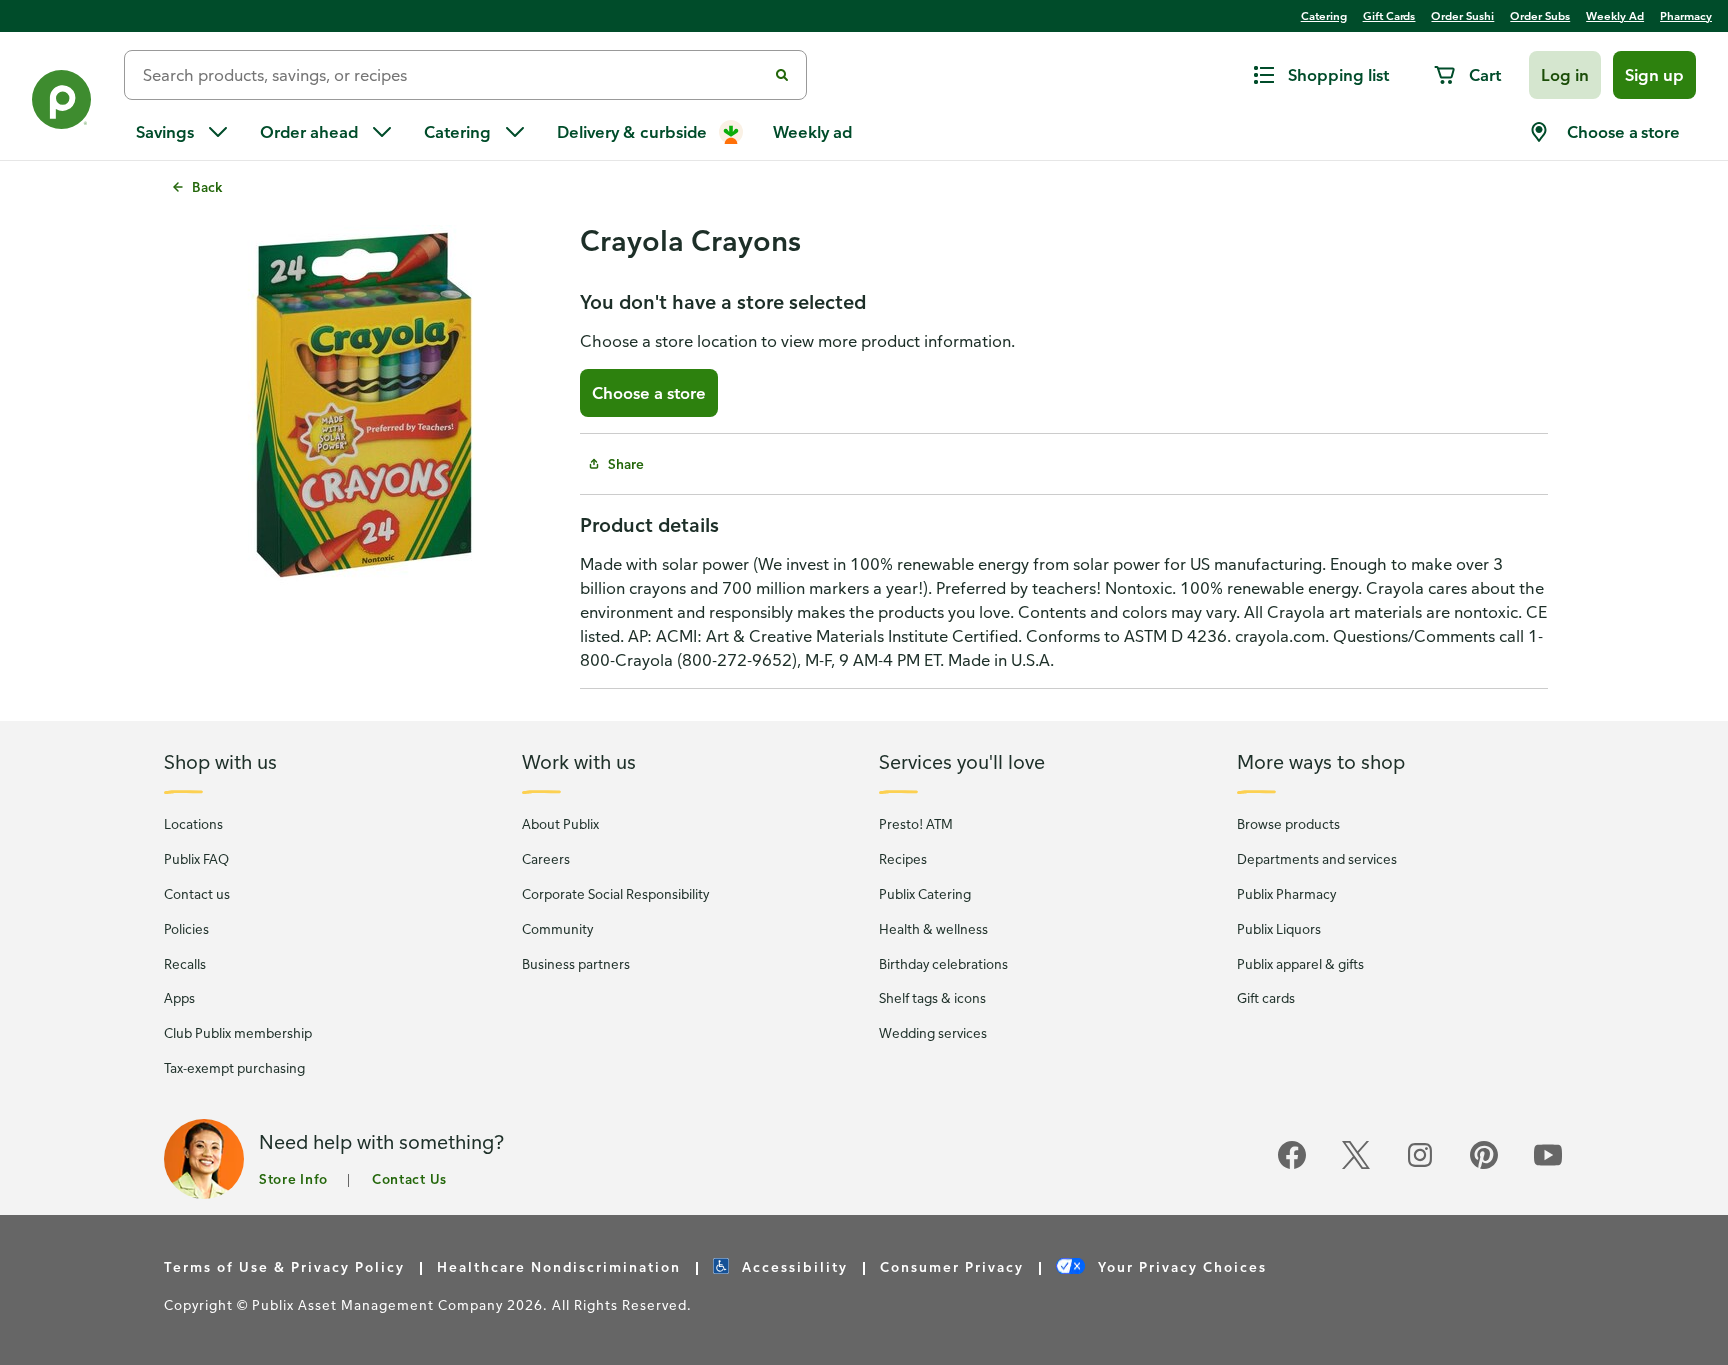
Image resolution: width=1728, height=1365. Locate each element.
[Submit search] (782, 75)
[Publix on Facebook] (1292, 1165)
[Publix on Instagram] (1420, 1165)
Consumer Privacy (952, 1266)
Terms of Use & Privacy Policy (284, 1266)
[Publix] (62, 103)
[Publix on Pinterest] (1484, 1165)
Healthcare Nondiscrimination (559, 1266)
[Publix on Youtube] (1548, 1165)
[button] (1565, 75)
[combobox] (453, 75)
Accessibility (792, 1266)
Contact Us (409, 1178)
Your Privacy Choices (1180, 1266)
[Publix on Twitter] (1356, 1165)
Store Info (293, 1178)
